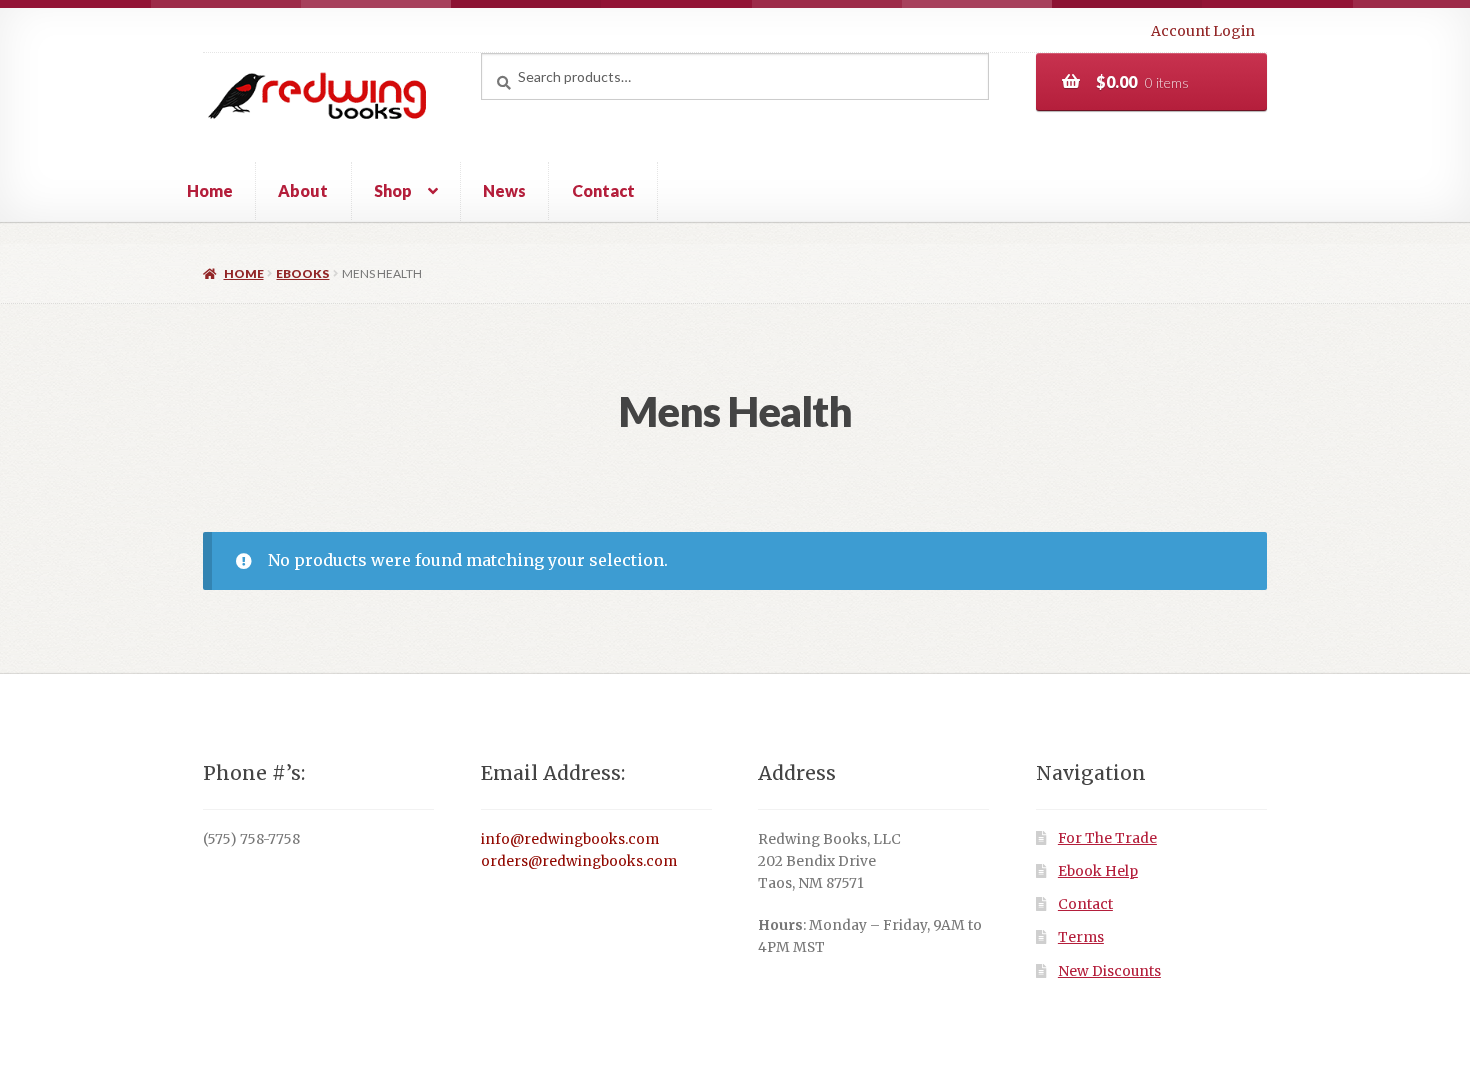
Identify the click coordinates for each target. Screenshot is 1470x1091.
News (504, 190)
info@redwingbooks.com (570, 839)
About (303, 190)
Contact (603, 190)
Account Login (1203, 31)
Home (210, 190)
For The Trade (1107, 838)
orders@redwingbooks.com (579, 861)
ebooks (302, 273)
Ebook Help (1098, 871)
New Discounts (1109, 971)
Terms (1081, 937)
